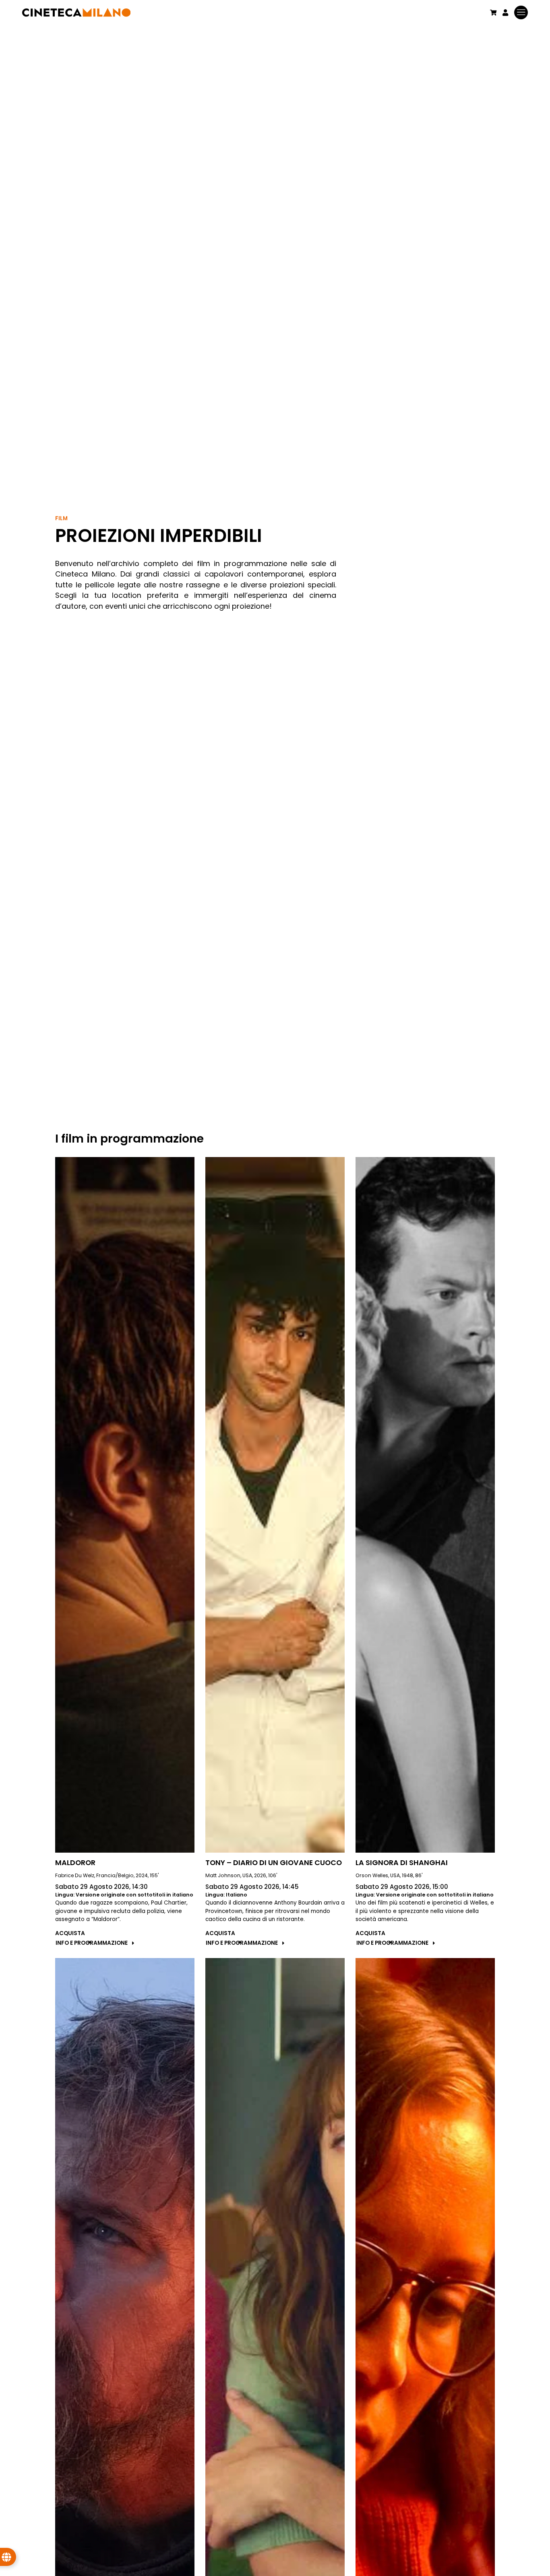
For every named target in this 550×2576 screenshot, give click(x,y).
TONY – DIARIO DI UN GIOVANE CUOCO (274, 1863)
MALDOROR (75, 1863)
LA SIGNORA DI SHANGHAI (402, 1863)
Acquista (70, 1933)
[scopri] (125, 1505)
